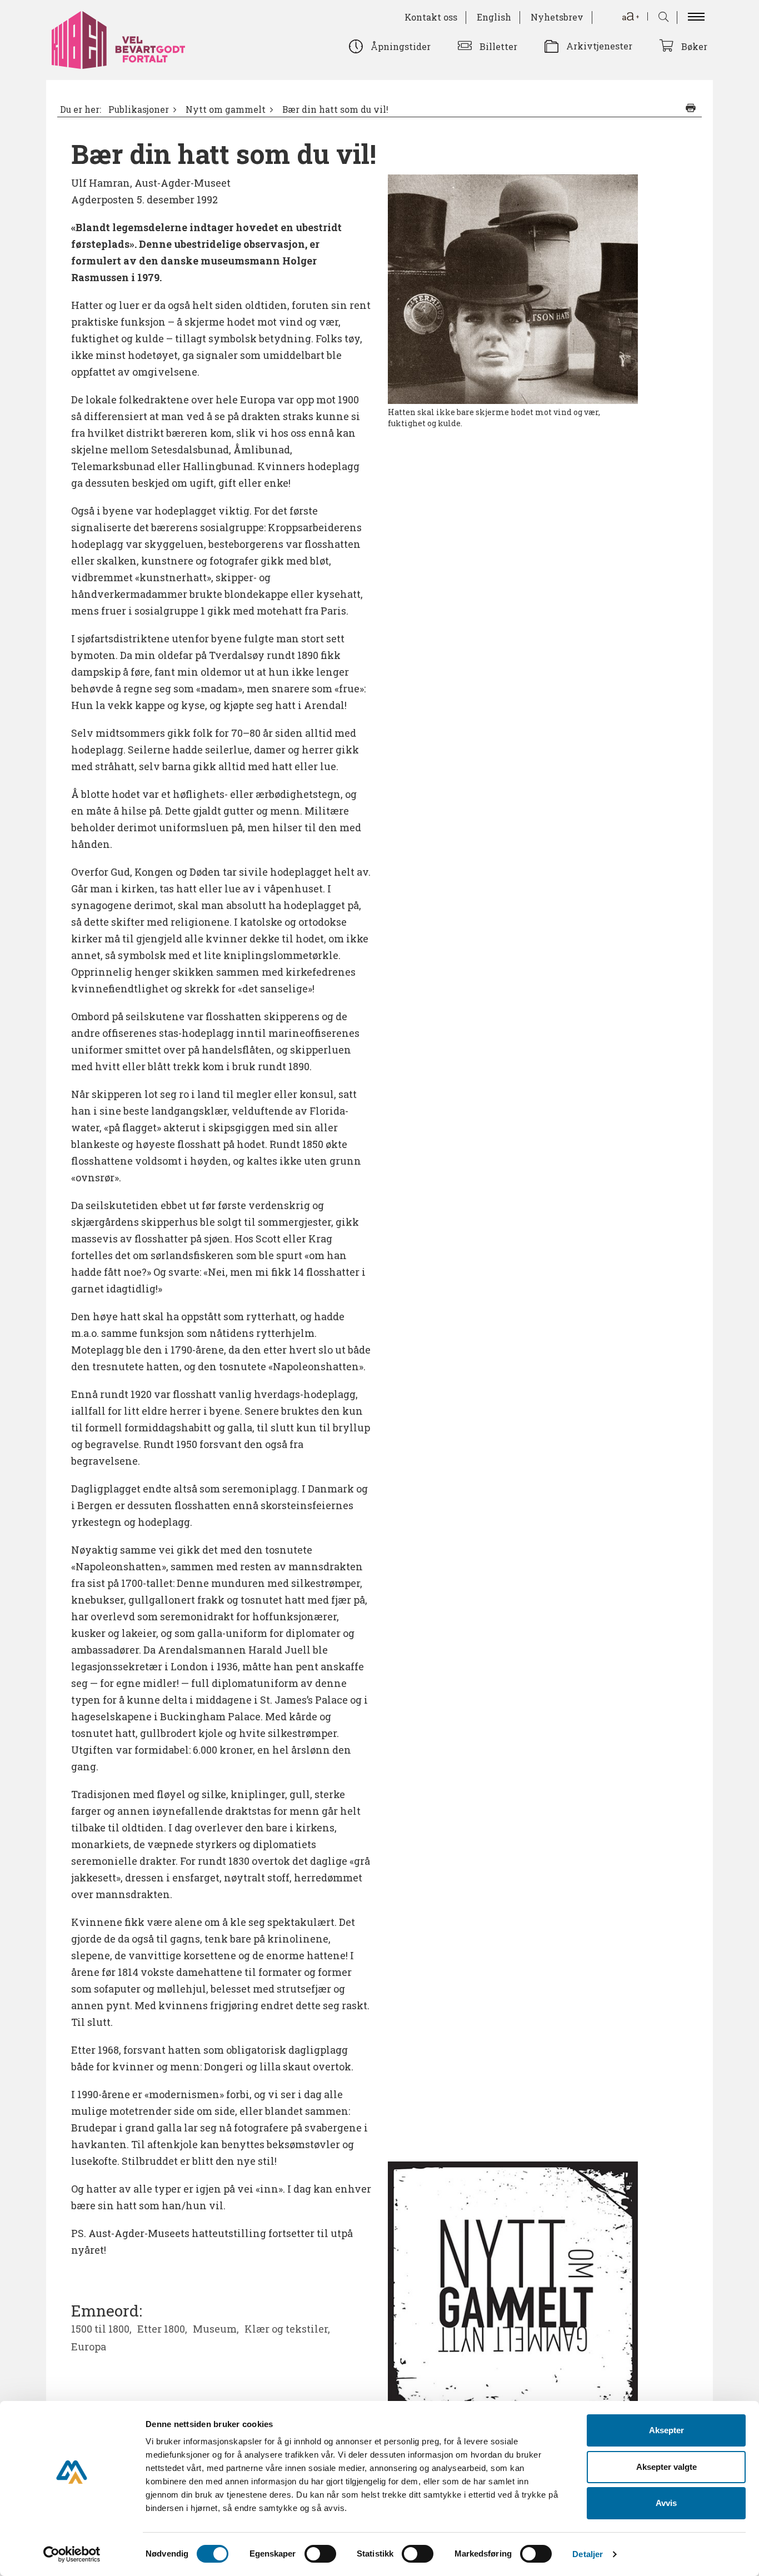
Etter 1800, (162, 2329)
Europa (89, 2347)
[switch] (320, 2554)
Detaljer (588, 2554)
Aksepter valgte (666, 2467)
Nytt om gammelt (226, 109)
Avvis (666, 2503)
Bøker (694, 46)
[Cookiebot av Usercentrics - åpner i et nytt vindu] (72, 2554)
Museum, (216, 2329)
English (494, 17)
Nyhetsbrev (557, 17)
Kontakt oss (431, 17)
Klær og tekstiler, (287, 2329)
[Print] (691, 108)
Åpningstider (401, 46)
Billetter (498, 46)
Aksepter (666, 2430)
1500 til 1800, (101, 2329)
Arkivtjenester (599, 46)
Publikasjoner (139, 109)
